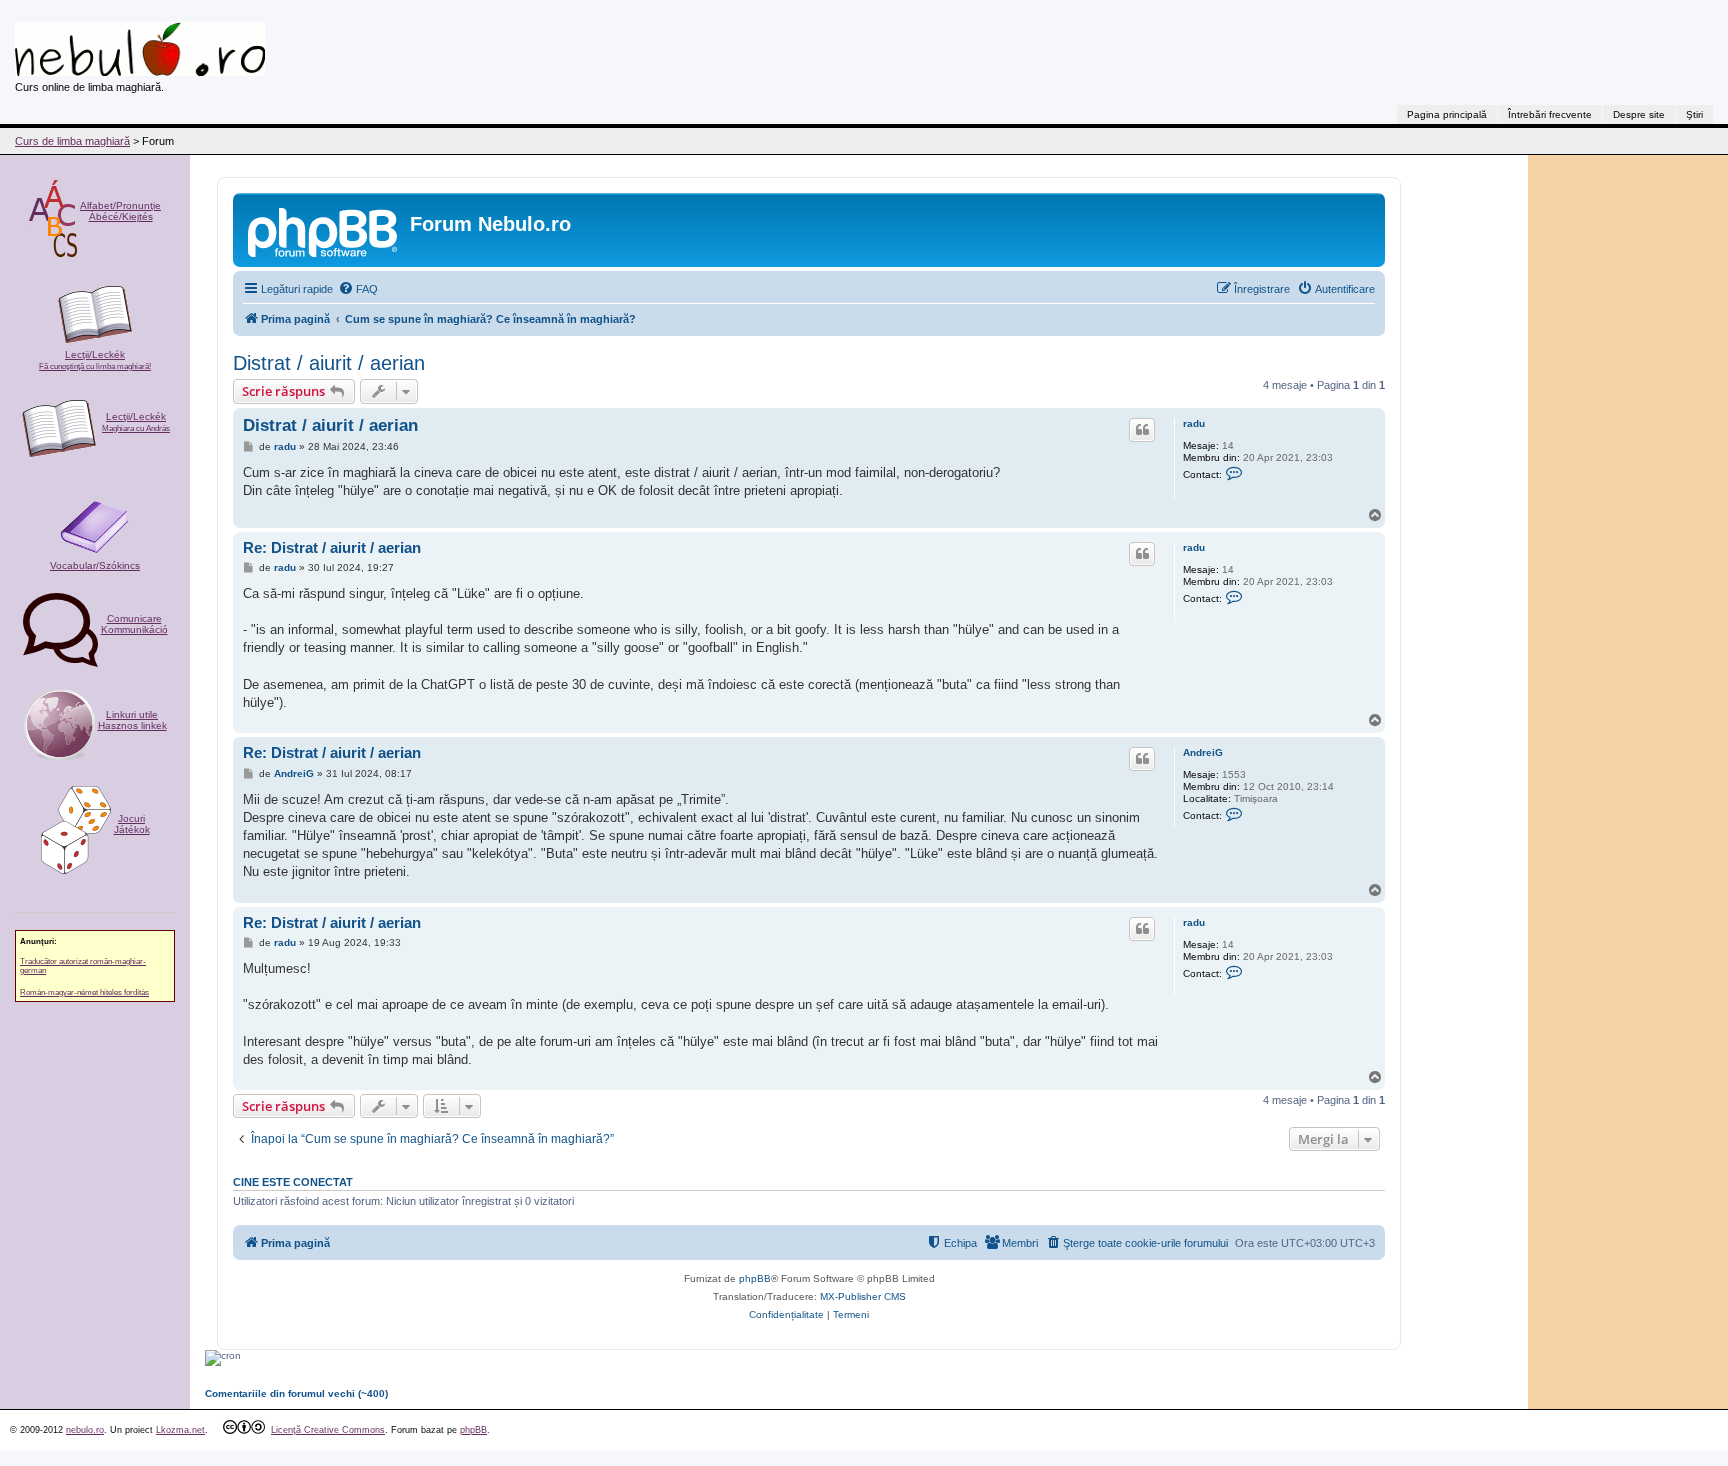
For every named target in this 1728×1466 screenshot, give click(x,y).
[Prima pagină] (324, 230)
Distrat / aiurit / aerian (329, 363)
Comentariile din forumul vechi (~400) (296, 1393)
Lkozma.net (180, 1430)
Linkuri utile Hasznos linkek (132, 720)
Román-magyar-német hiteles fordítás (84, 992)
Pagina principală (1447, 114)
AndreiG (1203, 752)
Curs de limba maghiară (72, 141)
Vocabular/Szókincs (95, 565)
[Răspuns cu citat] (1142, 430)
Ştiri (1694, 114)
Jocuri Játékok (132, 824)
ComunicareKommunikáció (134, 624)
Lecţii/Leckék (95, 360)
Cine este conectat (293, 1182)
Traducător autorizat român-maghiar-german (83, 966)
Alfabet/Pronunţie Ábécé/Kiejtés (120, 211)
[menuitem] (358, 289)
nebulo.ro (85, 1430)
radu (1194, 423)
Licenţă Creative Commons (328, 1430)
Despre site (1639, 114)
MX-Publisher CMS (863, 1296)
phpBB (755, 1278)
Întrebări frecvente (1550, 114)
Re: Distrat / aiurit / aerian (332, 547)
